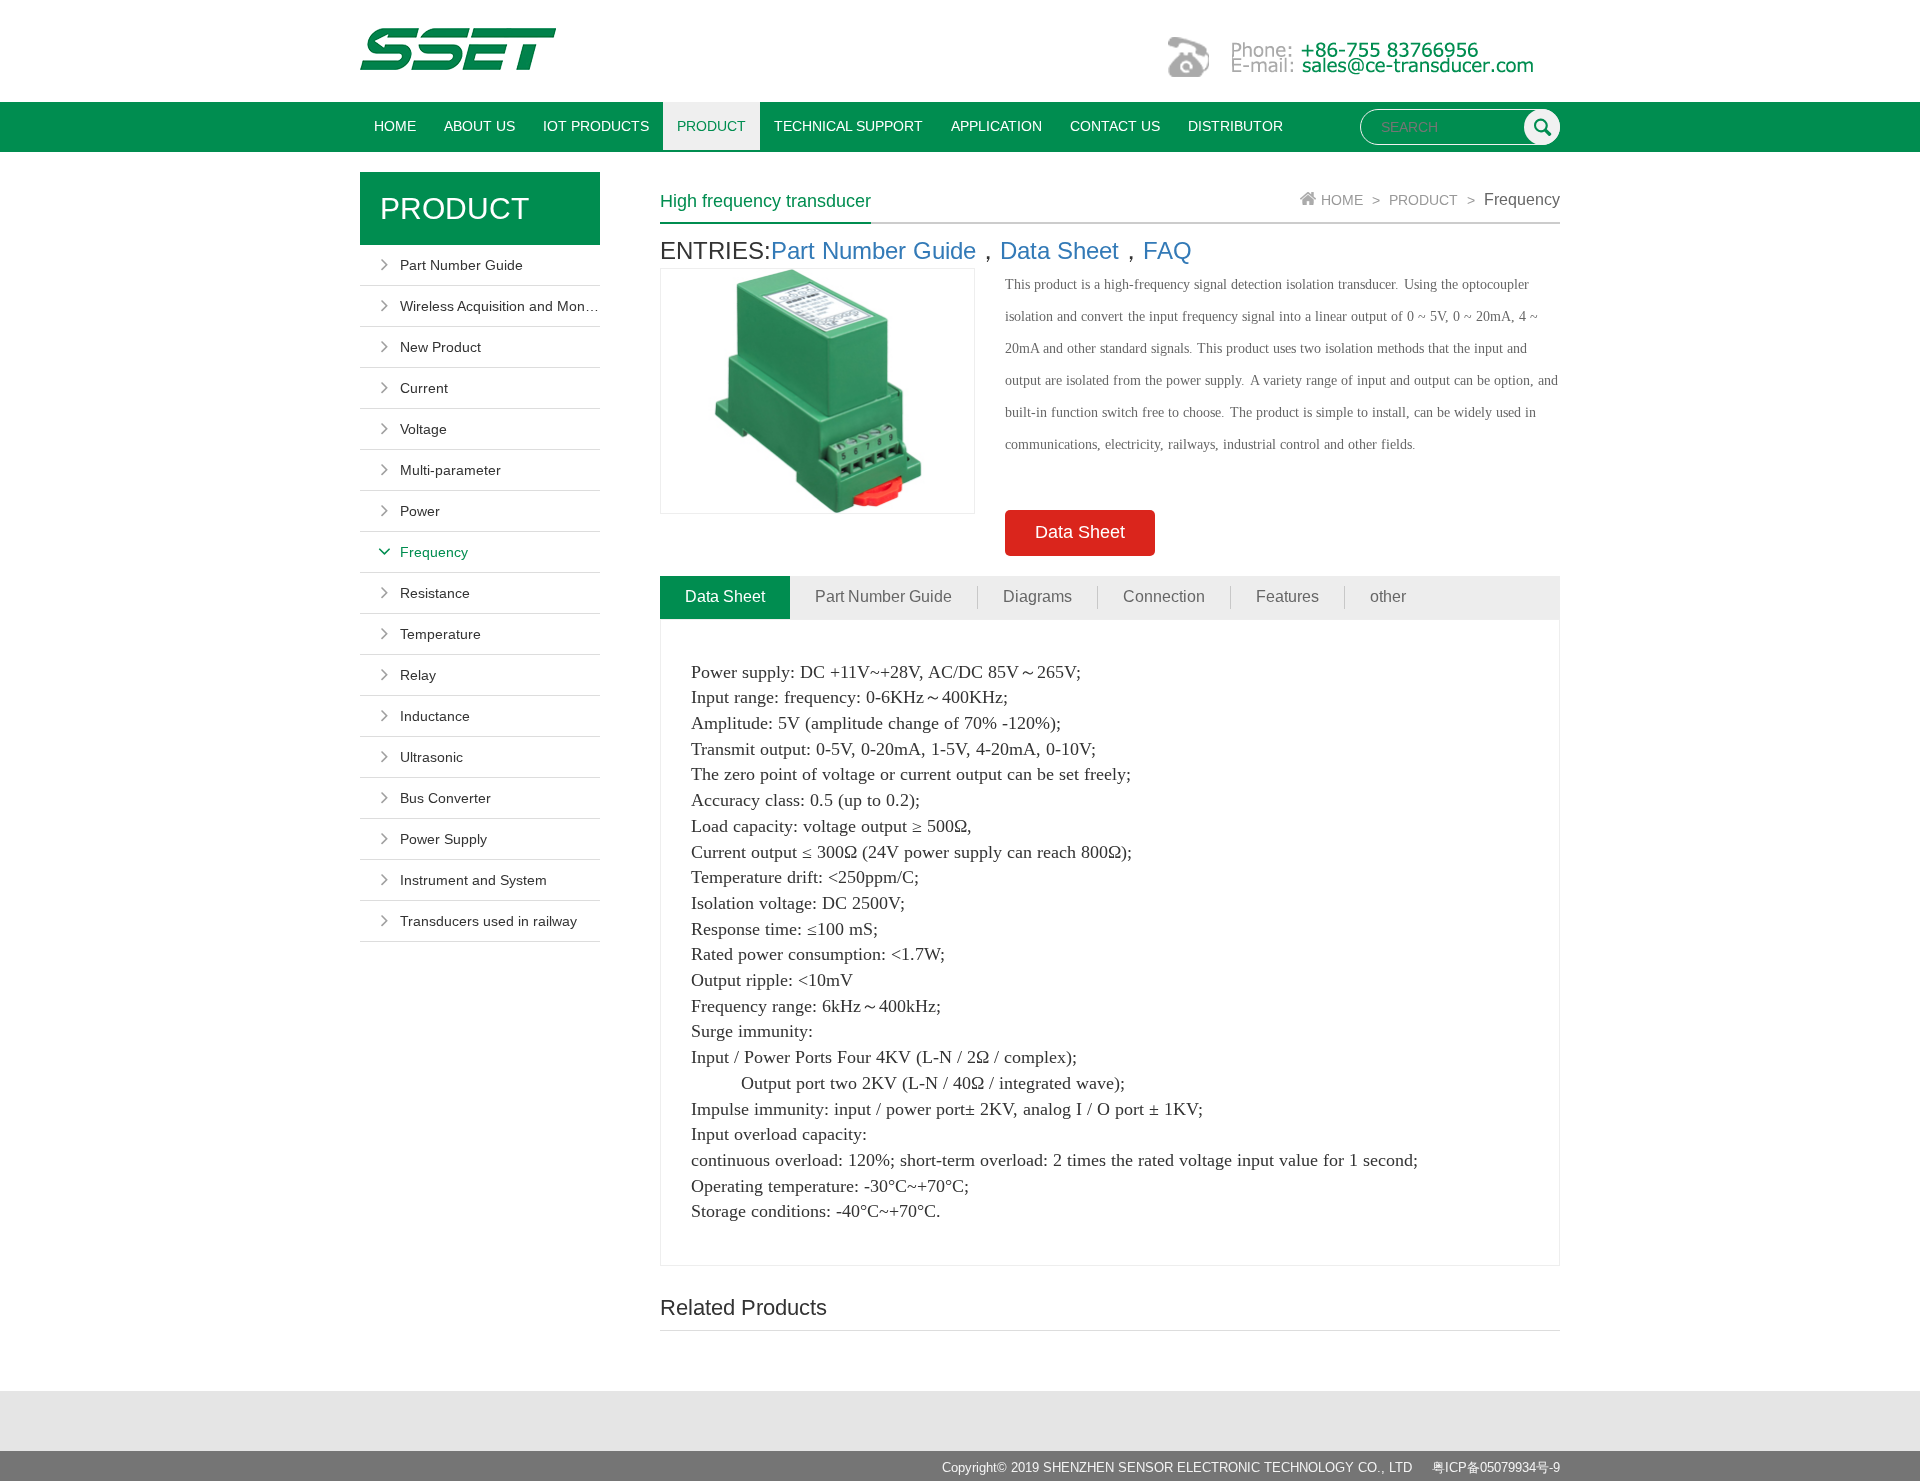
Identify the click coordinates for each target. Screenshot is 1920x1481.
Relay (418, 675)
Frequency (434, 552)
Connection (1164, 596)
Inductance (435, 716)
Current (424, 388)
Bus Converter (445, 798)
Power (420, 511)
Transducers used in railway (488, 921)
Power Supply (443, 839)
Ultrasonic (431, 757)
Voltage (423, 429)
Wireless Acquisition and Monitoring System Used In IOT (500, 306)
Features (1287, 596)
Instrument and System (473, 880)
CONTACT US (1115, 126)
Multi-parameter (450, 470)
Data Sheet (1059, 250)
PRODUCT (711, 126)
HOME (395, 126)
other (1388, 596)
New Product (440, 347)
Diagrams (1037, 596)
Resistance (435, 593)
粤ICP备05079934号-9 (1496, 1467)
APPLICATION (996, 126)
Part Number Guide (461, 265)
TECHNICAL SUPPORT (848, 126)
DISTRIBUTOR (1235, 126)
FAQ (1167, 250)
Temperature (440, 634)
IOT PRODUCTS (596, 126)
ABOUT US (479, 126)
